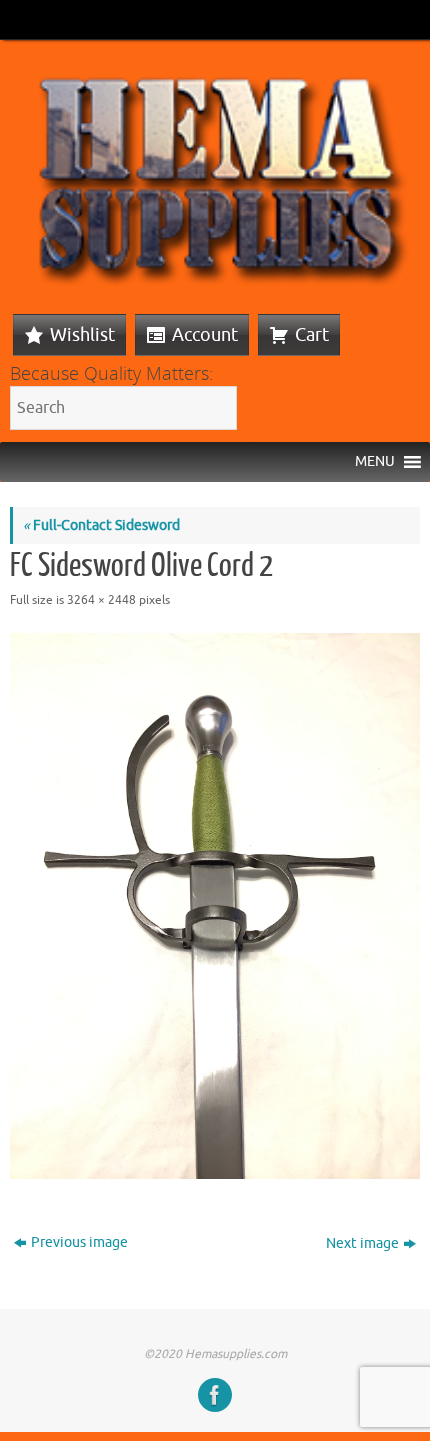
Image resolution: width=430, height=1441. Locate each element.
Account (205, 335)
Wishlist (82, 335)
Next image (362, 1243)
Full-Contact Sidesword (101, 525)
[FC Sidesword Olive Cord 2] (215, 906)
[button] (375, 462)
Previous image (79, 1242)
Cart (312, 335)
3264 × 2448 (101, 600)
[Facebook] (215, 1395)
